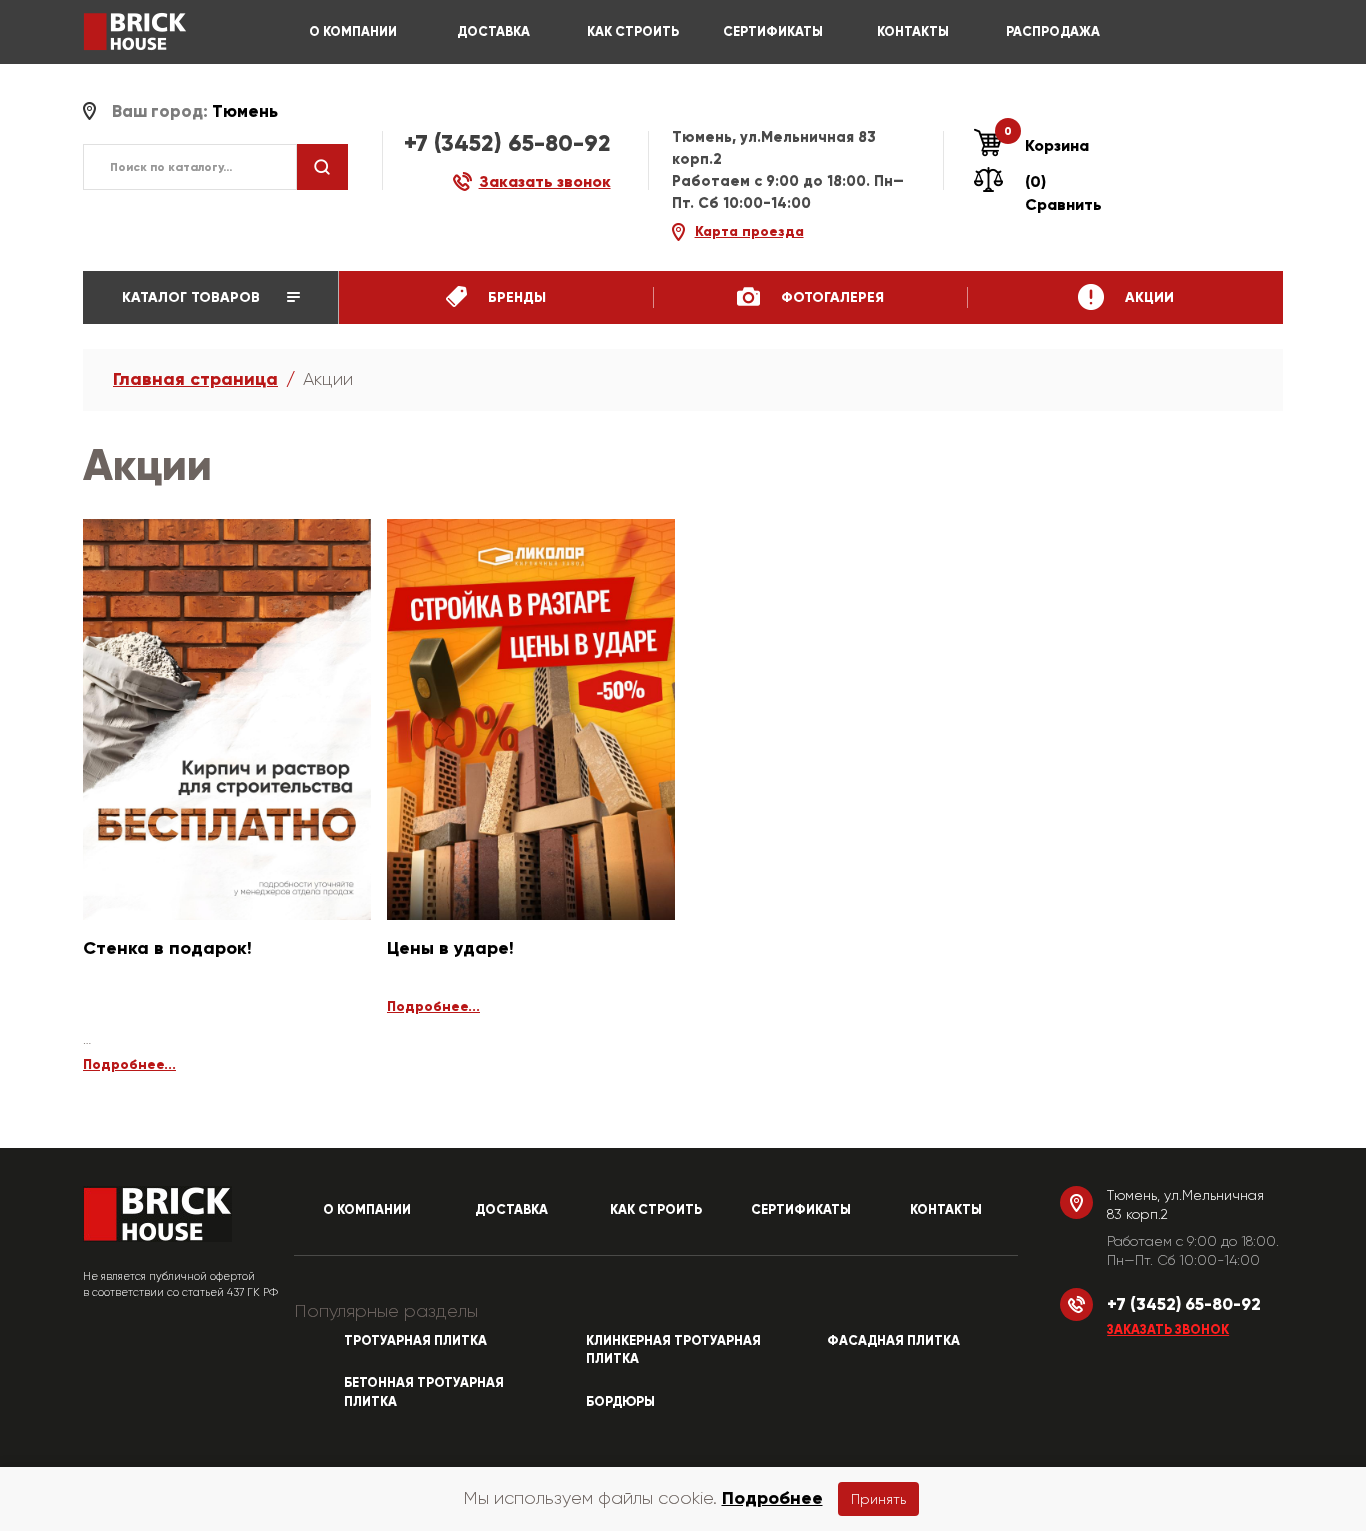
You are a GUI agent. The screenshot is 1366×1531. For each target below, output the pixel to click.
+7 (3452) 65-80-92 (507, 143)
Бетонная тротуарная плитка (424, 1392)
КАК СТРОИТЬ (633, 32)
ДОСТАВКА (493, 32)
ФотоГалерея (830, 297)
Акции (1147, 297)
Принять (878, 1499)
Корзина (1046, 145)
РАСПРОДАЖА (1053, 32)
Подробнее (772, 1498)
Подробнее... (129, 1064)
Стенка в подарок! (167, 948)
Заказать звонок (1168, 1330)
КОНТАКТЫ (913, 32)
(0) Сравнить (1063, 193)
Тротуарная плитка (415, 1341)
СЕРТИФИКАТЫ (773, 32)
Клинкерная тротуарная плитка (673, 1350)
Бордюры (620, 1402)
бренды (515, 297)
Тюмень (245, 111)
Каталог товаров (193, 297)
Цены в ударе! (450, 948)
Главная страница (195, 379)
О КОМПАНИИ (353, 32)
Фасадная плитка (893, 1341)
